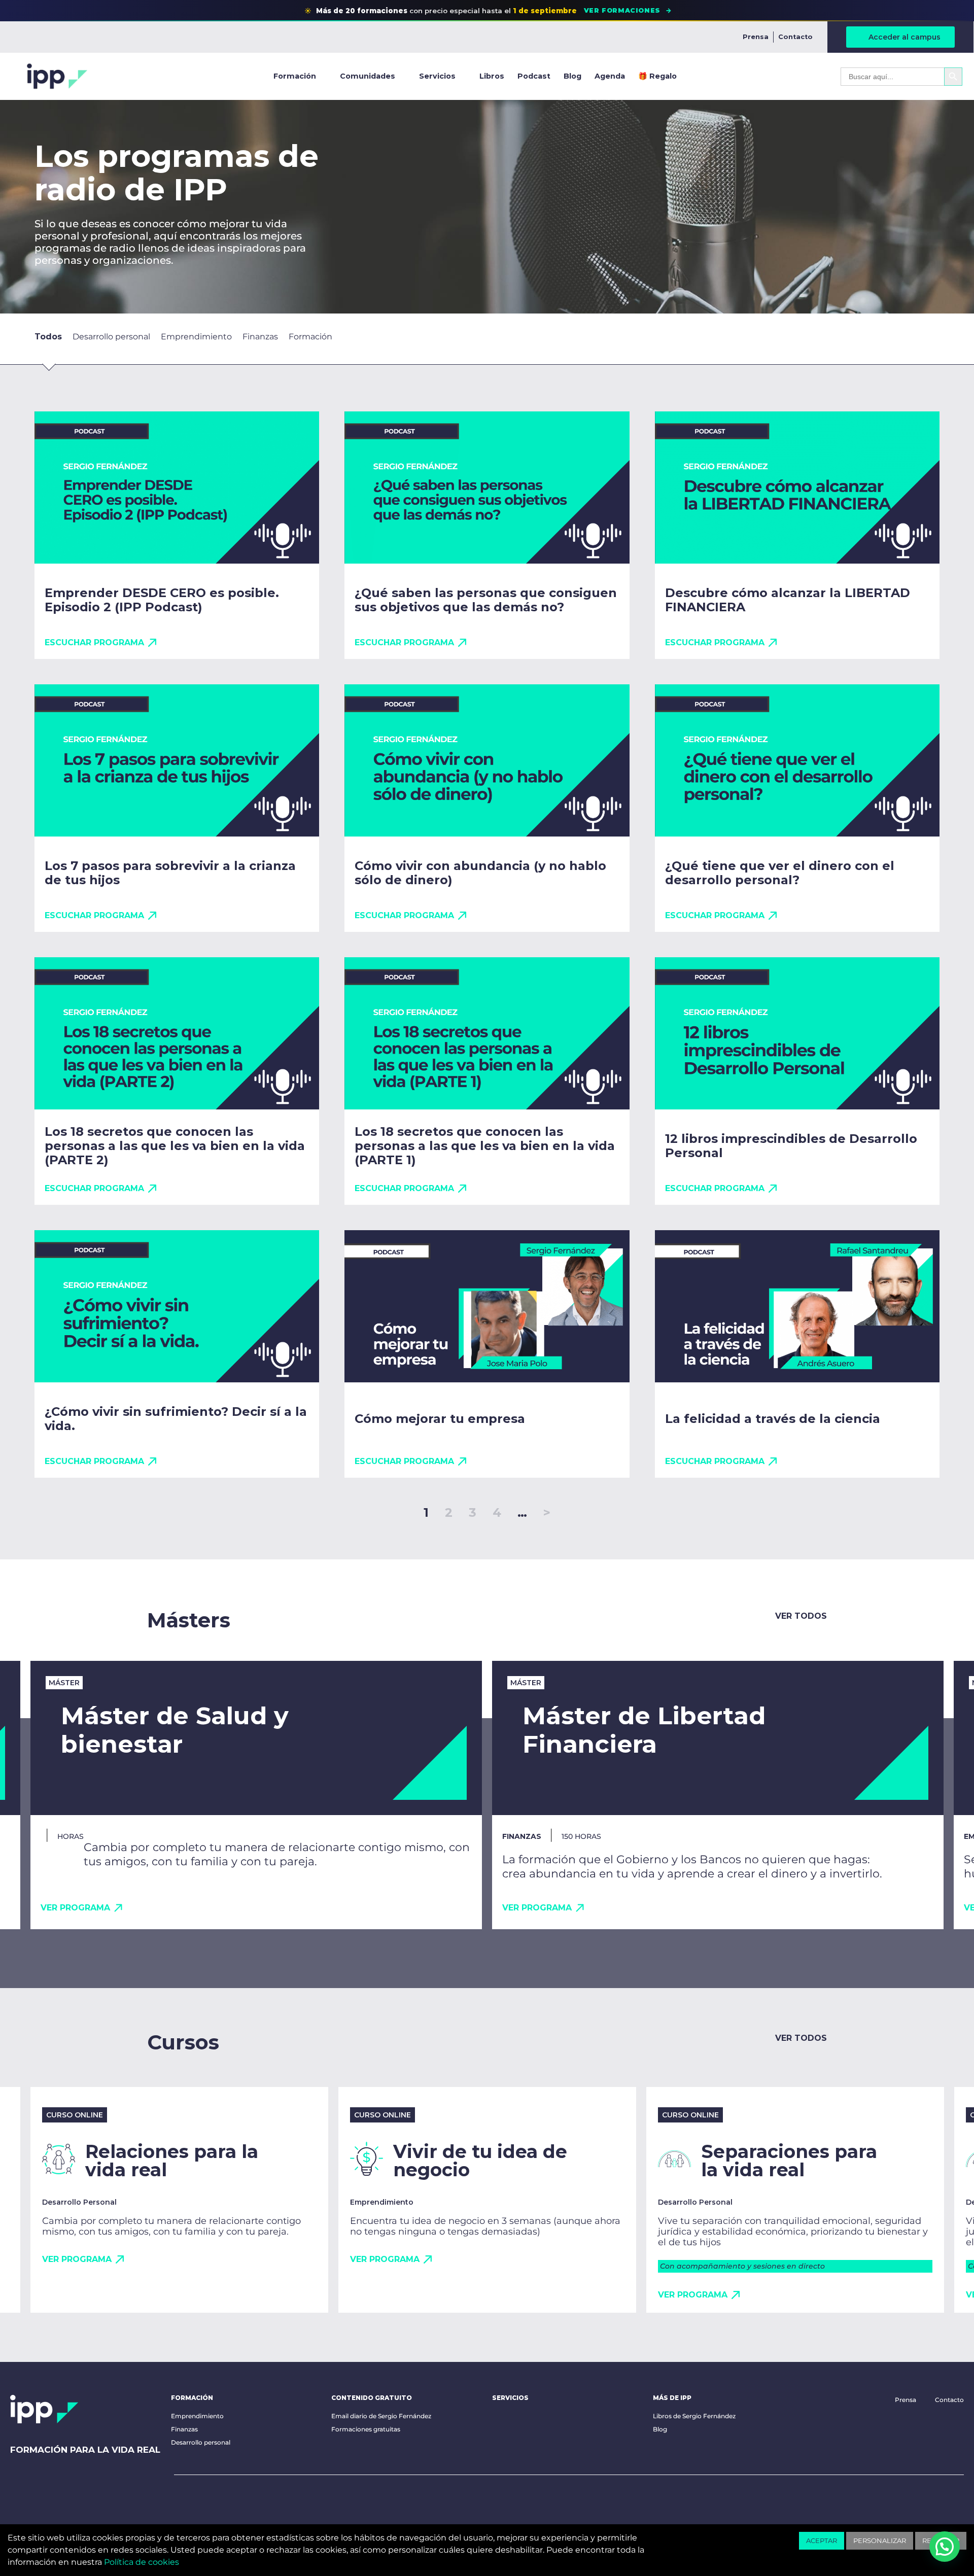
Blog (572, 76)
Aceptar (822, 2540)
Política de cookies (142, 2562)
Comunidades (368, 76)
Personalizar (880, 2540)
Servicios (437, 76)
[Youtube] (182, 2501)
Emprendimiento (197, 2416)
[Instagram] (276, 2501)
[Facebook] (214, 2501)
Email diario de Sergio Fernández (381, 2416)
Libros (492, 76)
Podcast (534, 76)
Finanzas (184, 2429)
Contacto (795, 37)
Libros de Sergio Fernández (694, 2416)
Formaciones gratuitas (366, 2429)
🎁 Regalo (657, 76)
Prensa (756, 37)
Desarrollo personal (201, 2442)
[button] (932, 339)
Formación (295, 76)
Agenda (610, 76)
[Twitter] (245, 2501)
